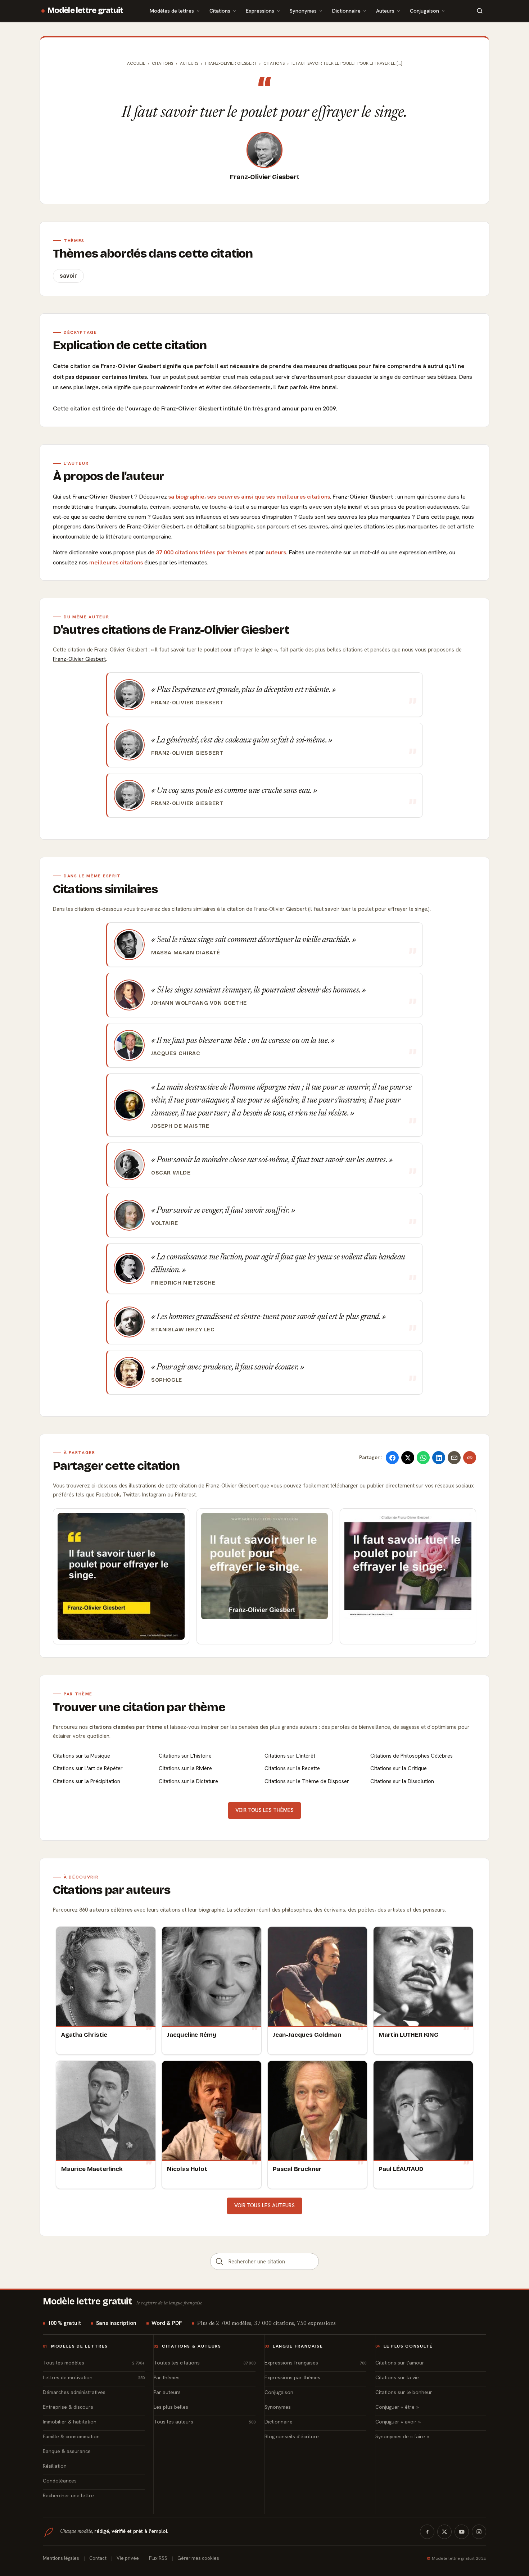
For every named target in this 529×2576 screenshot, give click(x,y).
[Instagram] (479, 2532)
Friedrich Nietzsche (183, 1283)
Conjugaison (424, 11)
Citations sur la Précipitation (87, 1781)
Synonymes (303, 11)
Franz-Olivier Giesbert (265, 177)
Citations (220, 11)
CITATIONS (274, 63)
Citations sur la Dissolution (402, 1781)
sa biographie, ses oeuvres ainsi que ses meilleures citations (249, 497)
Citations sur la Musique (82, 1756)
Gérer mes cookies (198, 2558)
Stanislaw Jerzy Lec (183, 1330)
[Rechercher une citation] (220, 2261)
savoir (68, 276)
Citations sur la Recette (292, 1768)
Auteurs (385, 11)
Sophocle (167, 1380)
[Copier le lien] (470, 1458)
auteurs (276, 552)
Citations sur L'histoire (185, 1756)
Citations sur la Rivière (185, 1768)
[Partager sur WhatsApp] (423, 1458)
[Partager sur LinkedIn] (439, 1458)
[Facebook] (427, 2532)
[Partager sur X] (408, 1458)
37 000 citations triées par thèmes (202, 552)
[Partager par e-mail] (454, 1458)
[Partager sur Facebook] (392, 1458)
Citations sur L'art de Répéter (88, 1768)
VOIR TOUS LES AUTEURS (264, 2205)
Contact (98, 2558)
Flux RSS (158, 2558)
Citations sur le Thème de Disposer (307, 1781)
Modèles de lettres (172, 11)
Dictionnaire (346, 11)
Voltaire (165, 1223)
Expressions (260, 11)
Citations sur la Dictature (188, 1781)
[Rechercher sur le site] (480, 11)
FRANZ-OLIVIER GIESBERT (231, 63)
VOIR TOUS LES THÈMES (264, 1810)
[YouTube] (462, 2532)
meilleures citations (116, 562)
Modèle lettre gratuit (85, 10)
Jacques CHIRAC (176, 1053)
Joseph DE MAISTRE (180, 1126)
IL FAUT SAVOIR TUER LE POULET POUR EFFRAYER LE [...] (347, 63)
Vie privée (128, 2558)
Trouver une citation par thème (139, 1707)
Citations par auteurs (112, 1890)
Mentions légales (61, 2558)
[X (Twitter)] (444, 2532)
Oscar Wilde (171, 1173)
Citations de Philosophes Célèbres (412, 1756)
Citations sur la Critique (399, 1768)
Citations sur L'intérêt (290, 1756)
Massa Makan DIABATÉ (186, 953)
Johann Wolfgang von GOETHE (199, 1003)
